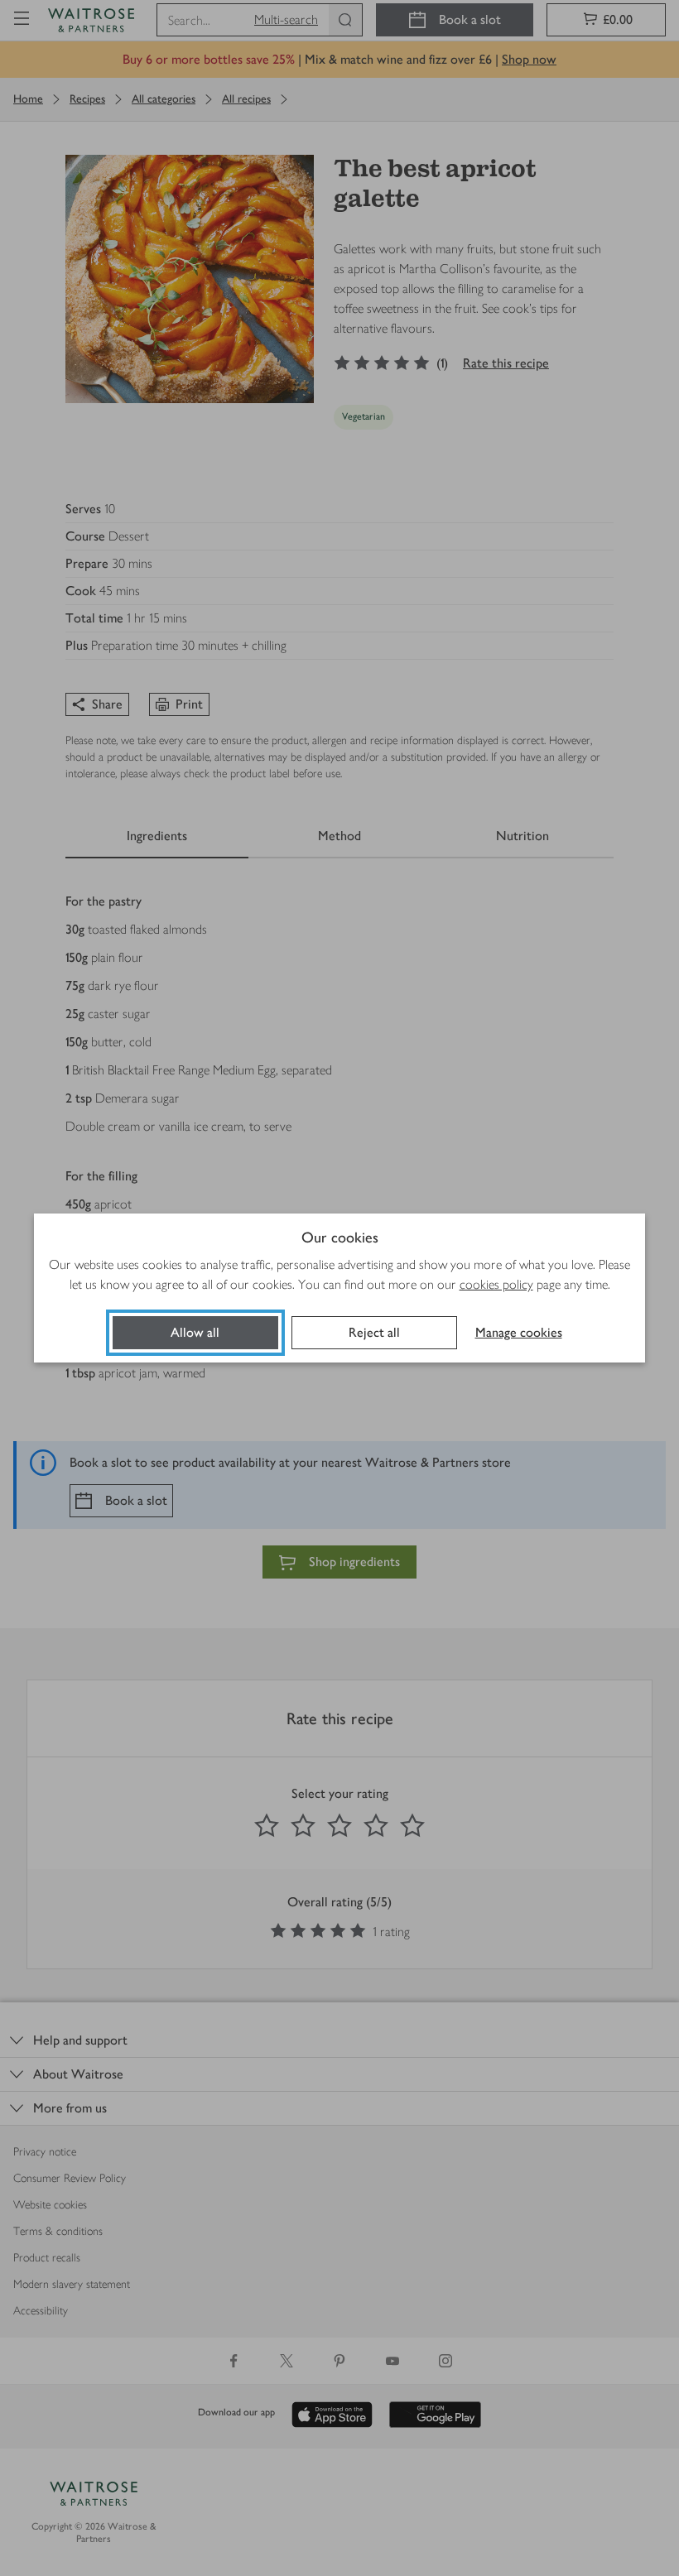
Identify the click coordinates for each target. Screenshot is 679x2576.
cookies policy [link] (496, 1284)
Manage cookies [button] (519, 1332)
